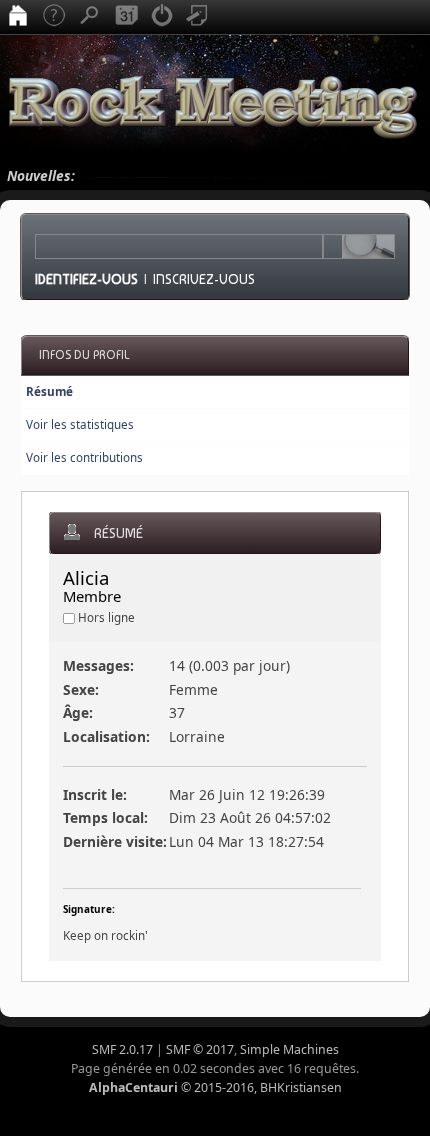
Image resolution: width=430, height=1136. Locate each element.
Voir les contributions (84, 457)
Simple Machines (289, 1049)
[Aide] (54, 17)
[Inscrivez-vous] (198, 17)
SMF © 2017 (200, 1049)
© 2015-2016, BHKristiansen (215, 1087)
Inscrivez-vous (204, 279)
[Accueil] (18, 17)
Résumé (49, 391)
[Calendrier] (126, 17)
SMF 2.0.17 (122, 1049)
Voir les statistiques (80, 424)
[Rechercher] (90, 17)
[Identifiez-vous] (162, 17)
